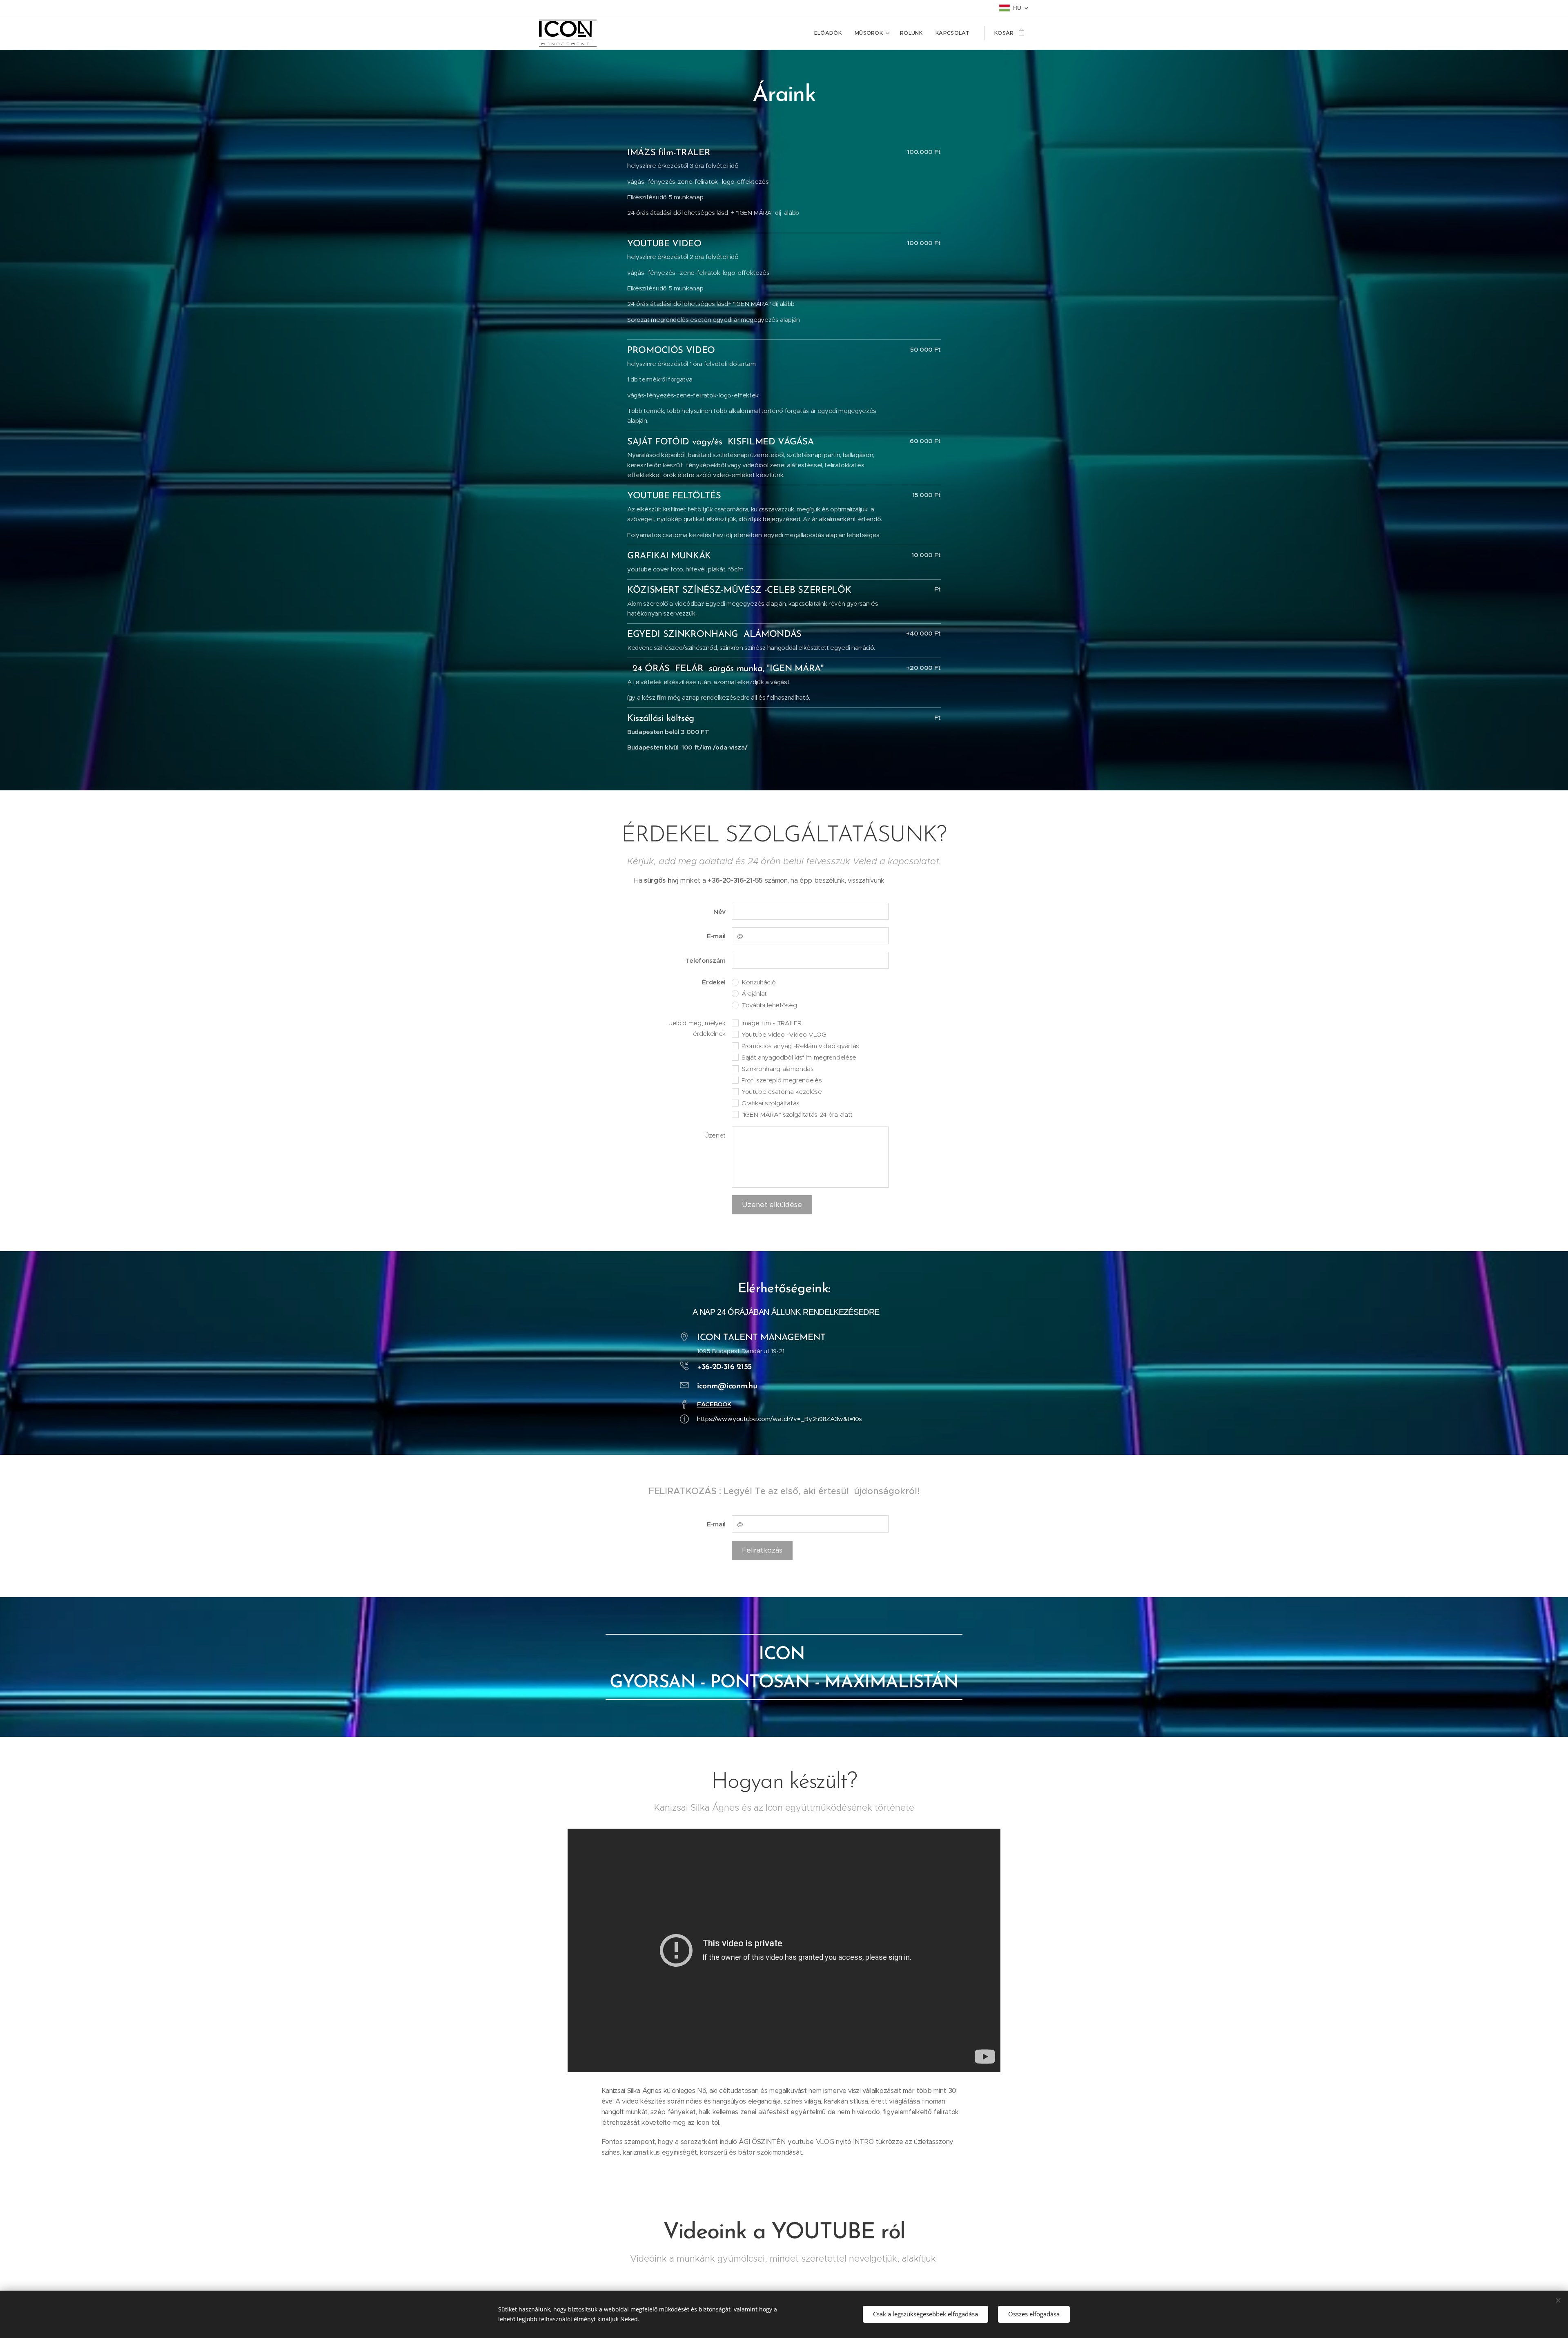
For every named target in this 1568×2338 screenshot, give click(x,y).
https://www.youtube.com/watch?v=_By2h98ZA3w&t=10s (780, 1419)
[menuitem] (830, 33)
